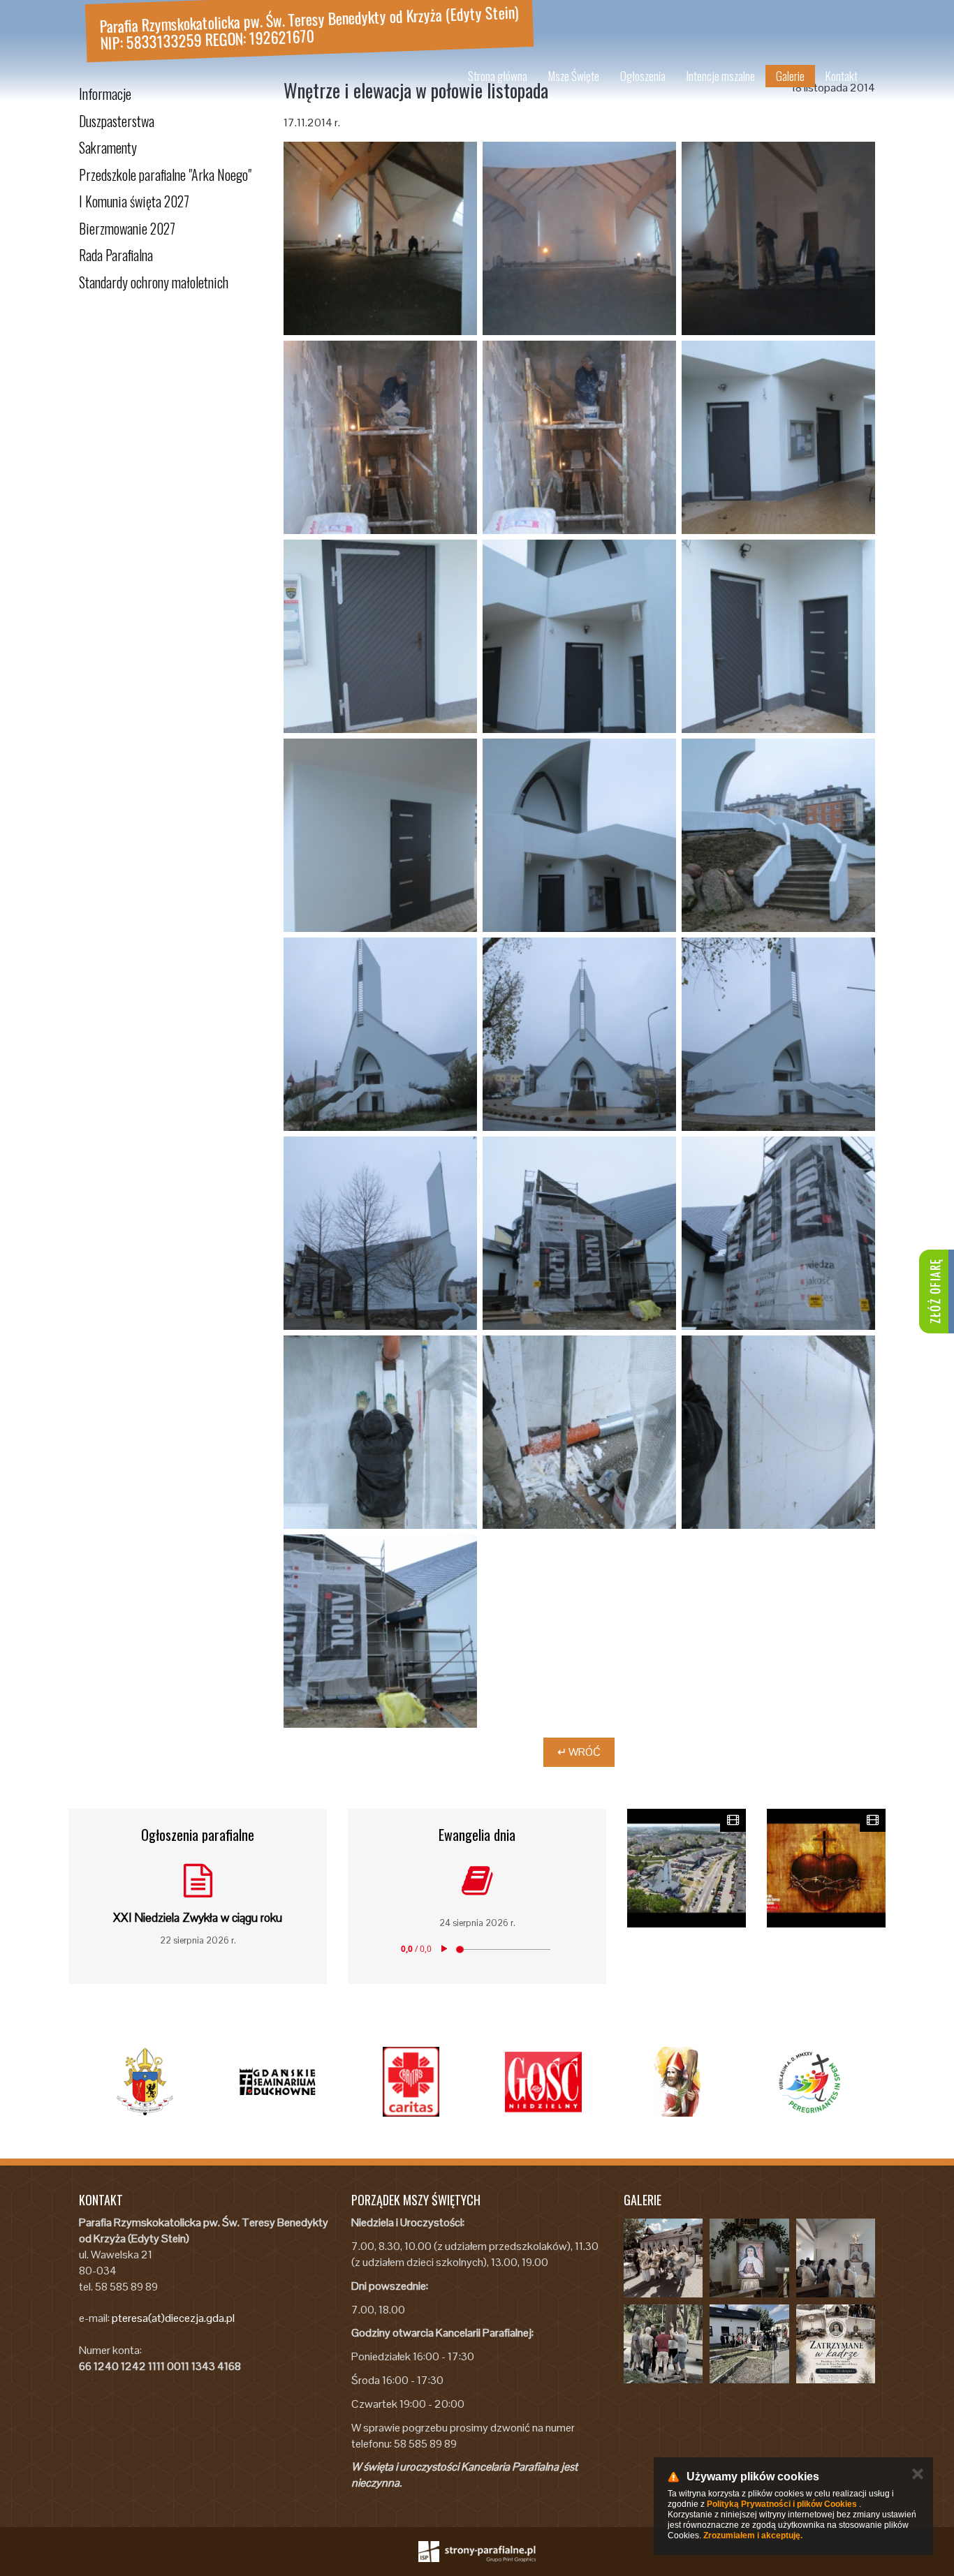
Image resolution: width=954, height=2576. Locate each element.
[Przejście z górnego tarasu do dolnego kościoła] (380, 437)
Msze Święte (574, 76)
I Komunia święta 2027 (134, 201)
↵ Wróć (579, 1752)
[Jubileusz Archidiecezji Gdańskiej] (676, 2082)
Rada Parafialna (116, 255)
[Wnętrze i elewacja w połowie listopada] (579, 238)
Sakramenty (108, 147)
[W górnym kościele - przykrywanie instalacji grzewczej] (380, 238)
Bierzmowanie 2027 (127, 228)
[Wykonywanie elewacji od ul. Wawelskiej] (579, 1233)
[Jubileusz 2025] (809, 2082)
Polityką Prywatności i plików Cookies (782, 2504)
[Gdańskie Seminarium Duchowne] (278, 2082)
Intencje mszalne (721, 76)
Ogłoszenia (643, 76)
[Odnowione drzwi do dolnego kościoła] (778, 437)
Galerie (790, 76)
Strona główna (498, 76)
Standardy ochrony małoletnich (154, 282)
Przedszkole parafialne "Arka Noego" (165, 175)
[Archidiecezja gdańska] (145, 2082)
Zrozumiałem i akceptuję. (753, 2536)
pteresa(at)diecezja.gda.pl (173, 2318)
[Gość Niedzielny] (543, 2082)
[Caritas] (411, 2082)
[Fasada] (380, 1034)
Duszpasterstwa (117, 121)
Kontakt (842, 76)
